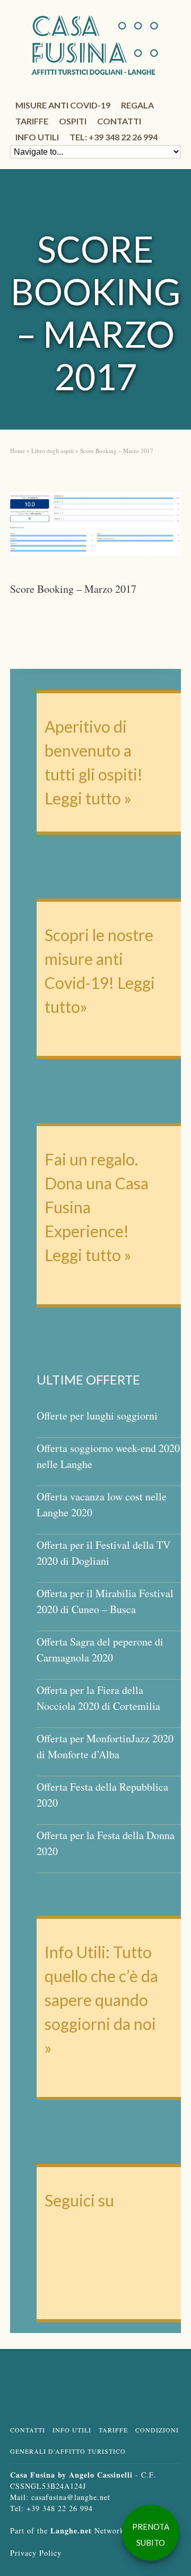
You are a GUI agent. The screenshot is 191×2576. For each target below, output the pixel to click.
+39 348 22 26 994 (60, 2508)
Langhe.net (71, 2531)
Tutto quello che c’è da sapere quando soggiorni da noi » (101, 2000)
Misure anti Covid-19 (63, 105)
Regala (137, 105)
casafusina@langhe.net (71, 2497)
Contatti (119, 121)
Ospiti (73, 121)
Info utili (37, 137)
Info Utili (72, 2430)
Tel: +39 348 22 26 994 (114, 137)
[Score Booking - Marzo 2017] (95, 527)
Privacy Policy (36, 2553)
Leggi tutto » (88, 798)
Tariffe (32, 121)
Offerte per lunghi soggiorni (97, 1416)
